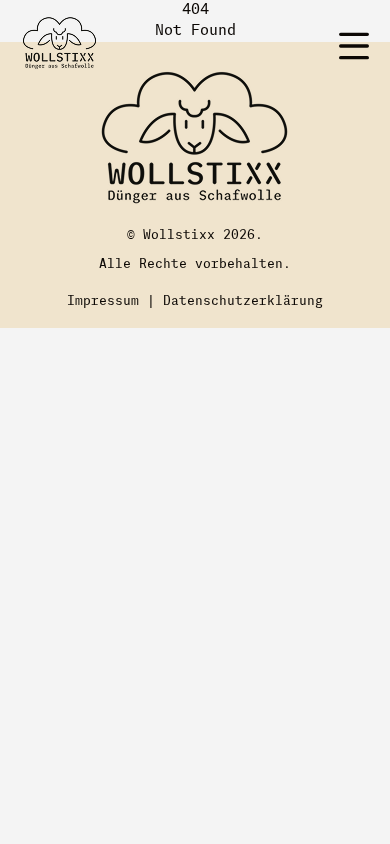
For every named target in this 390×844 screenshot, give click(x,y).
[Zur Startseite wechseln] (59, 41)
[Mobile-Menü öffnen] (354, 46)
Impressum (103, 301)
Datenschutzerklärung (243, 301)
